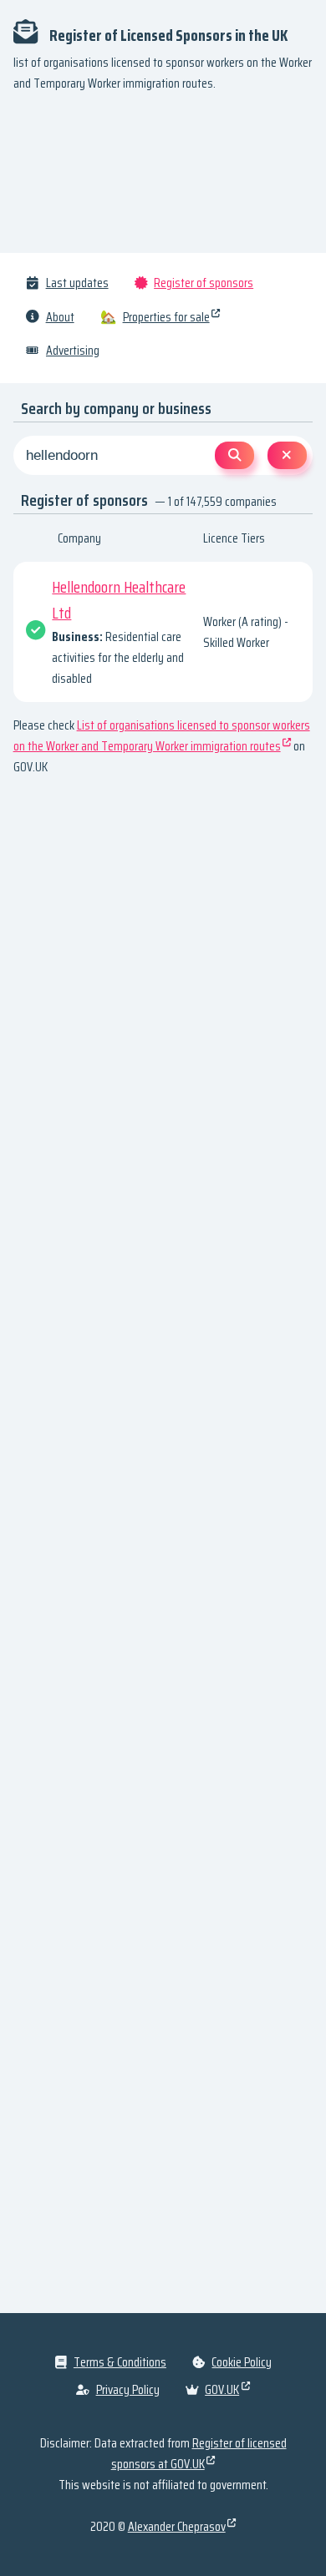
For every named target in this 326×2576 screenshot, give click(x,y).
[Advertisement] (163, 179)
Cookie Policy (242, 2362)
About (60, 317)
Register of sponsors (204, 283)
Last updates (77, 283)
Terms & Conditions (120, 2362)
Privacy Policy (127, 2389)
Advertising (73, 350)
